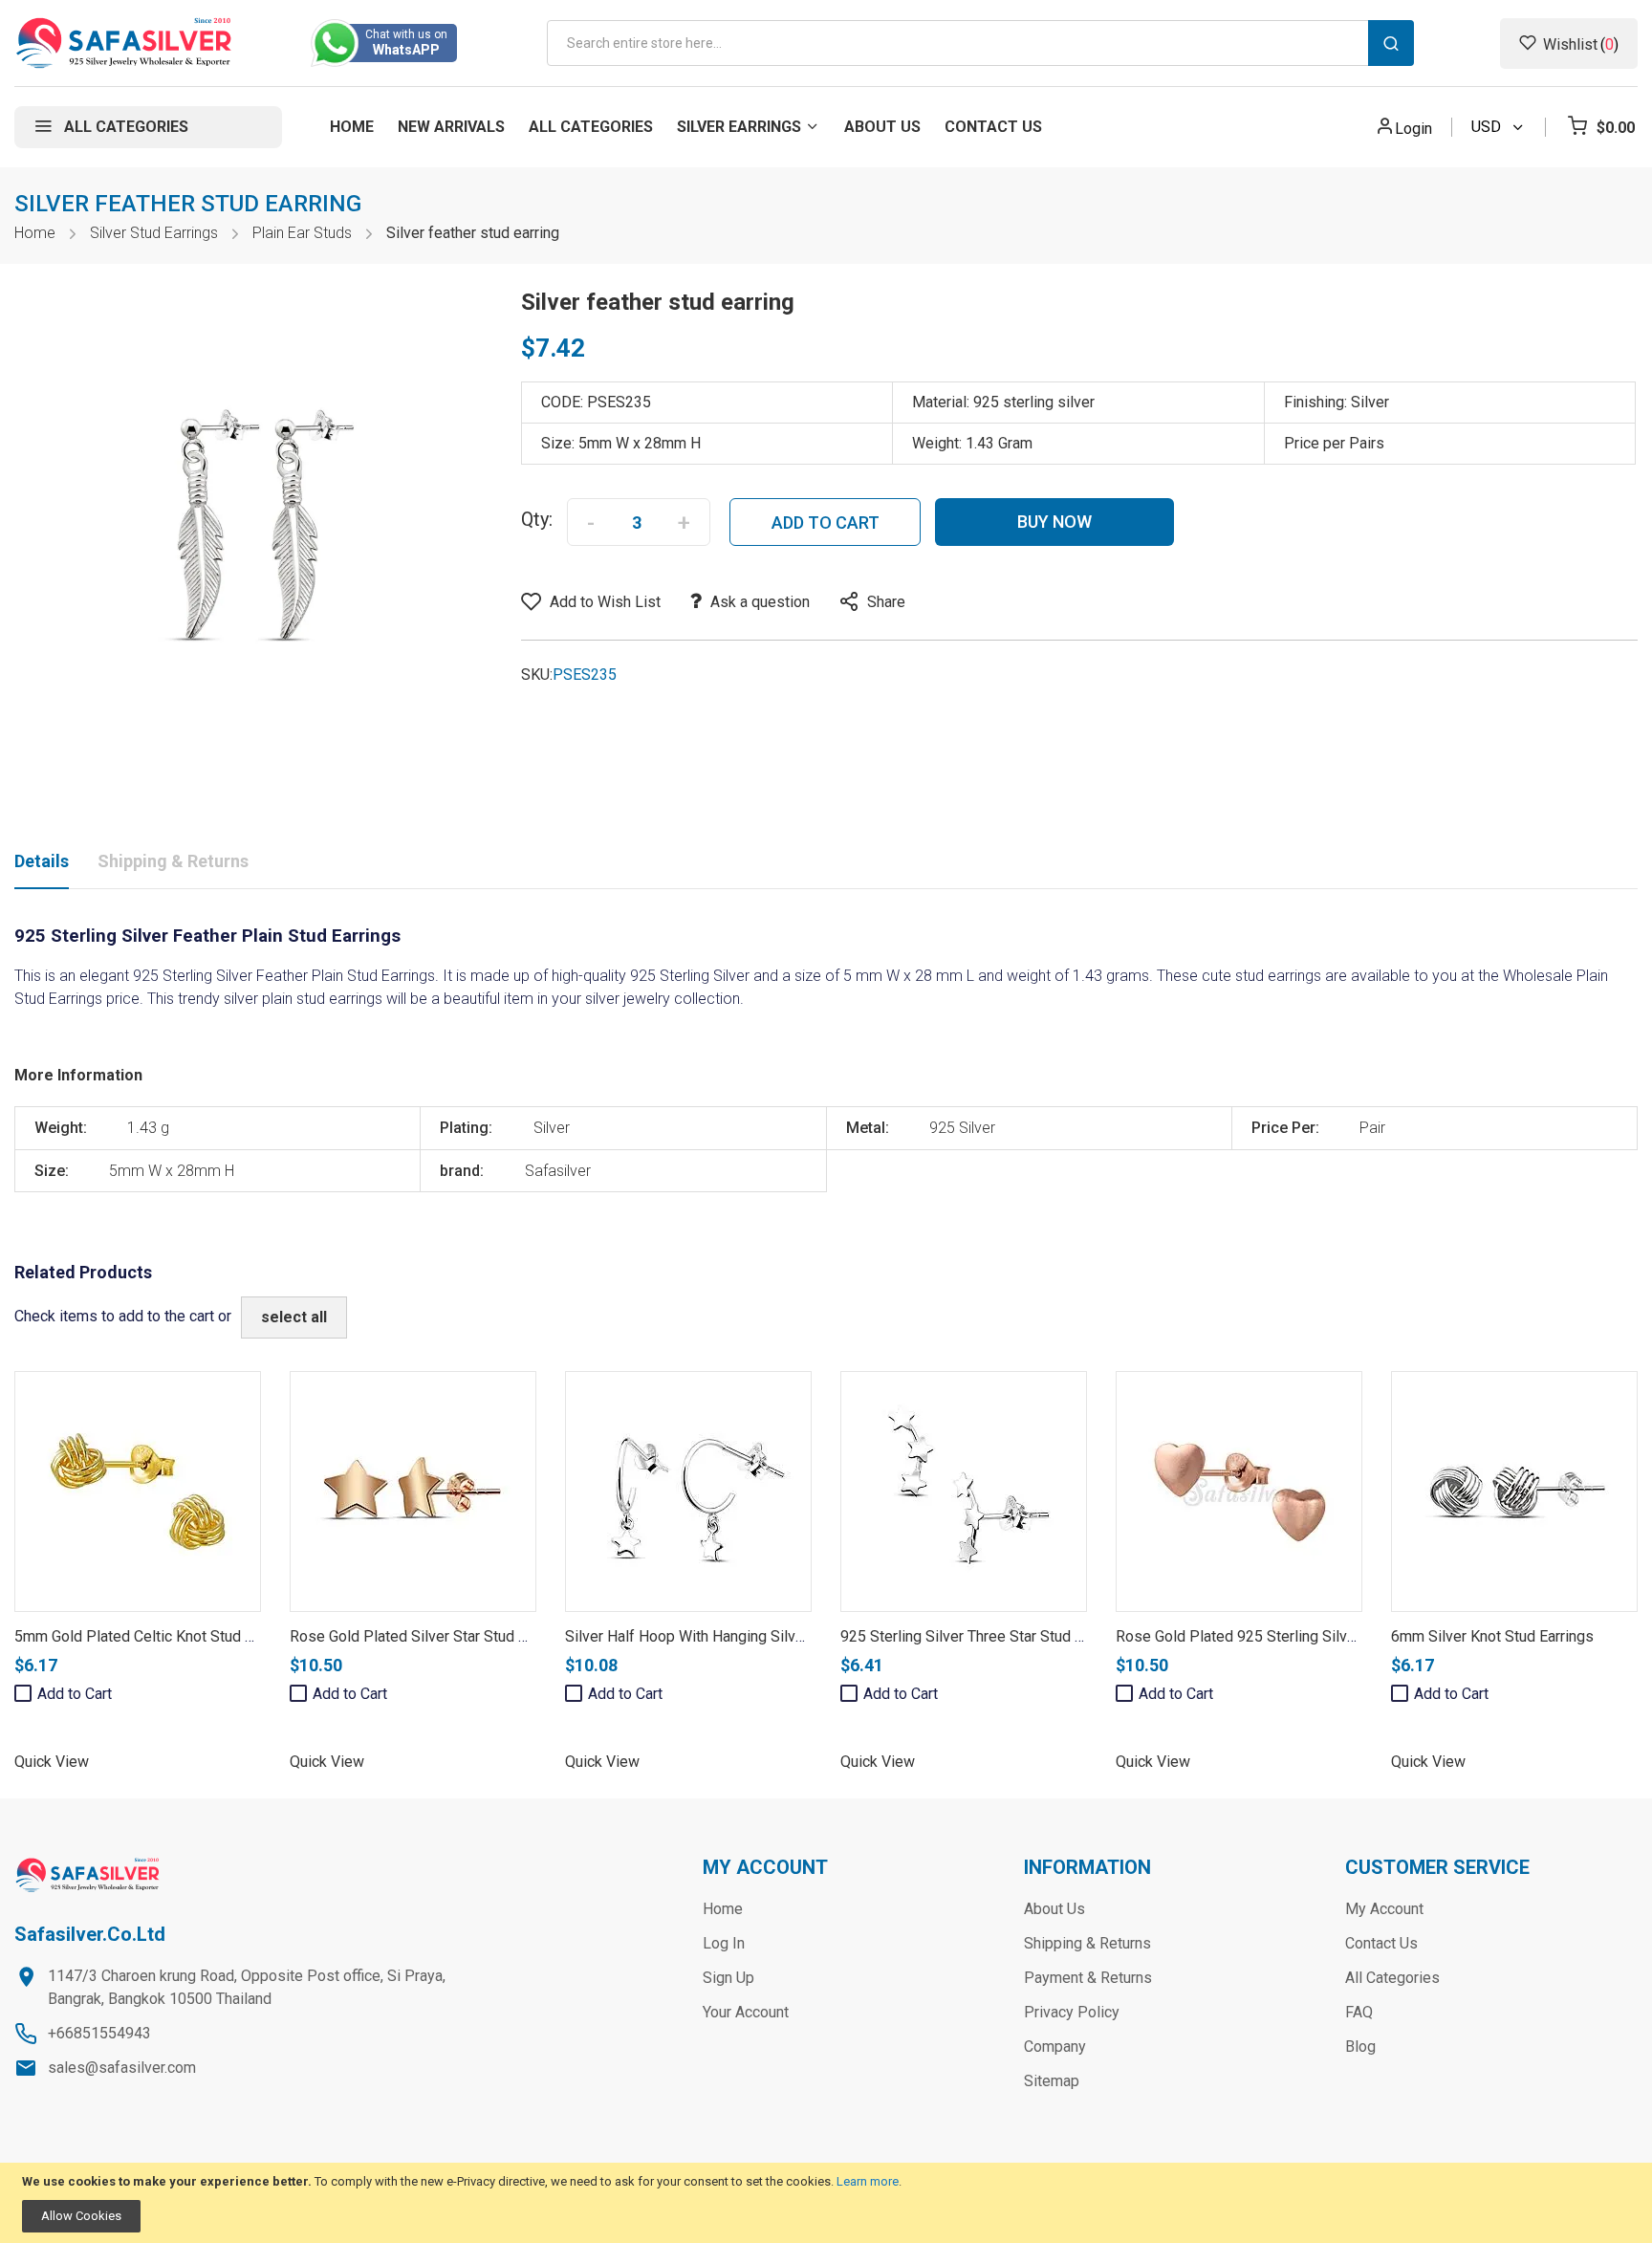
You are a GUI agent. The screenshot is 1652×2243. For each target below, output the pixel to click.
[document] (826, 2203)
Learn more (868, 2181)
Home (35, 233)
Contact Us (1381, 1943)
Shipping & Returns (173, 861)
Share (886, 602)
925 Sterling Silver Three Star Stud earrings (985, 1636)
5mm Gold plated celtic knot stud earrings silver (178, 1636)
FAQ (1359, 2012)
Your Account (746, 2012)
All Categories (1392, 1978)
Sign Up (728, 1978)
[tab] (42, 865)
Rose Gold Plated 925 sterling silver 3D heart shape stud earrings (1339, 1636)
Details (42, 861)
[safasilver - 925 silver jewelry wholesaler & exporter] (125, 43)
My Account (1384, 1909)
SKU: (537, 675)
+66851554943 (99, 2033)
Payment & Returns (1088, 1978)
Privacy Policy (1072, 2012)
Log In (724, 1943)
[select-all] (294, 1317)
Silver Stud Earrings (154, 233)
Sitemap (1052, 2081)
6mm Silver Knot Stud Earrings (1492, 1636)
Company (1055, 2047)
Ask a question (760, 602)
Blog (1360, 2047)
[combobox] (980, 43)
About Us (1054, 1909)
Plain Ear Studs (302, 233)
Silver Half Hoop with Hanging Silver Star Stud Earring (744, 1636)
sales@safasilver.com (122, 2068)
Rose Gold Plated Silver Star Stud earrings (431, 1636)
